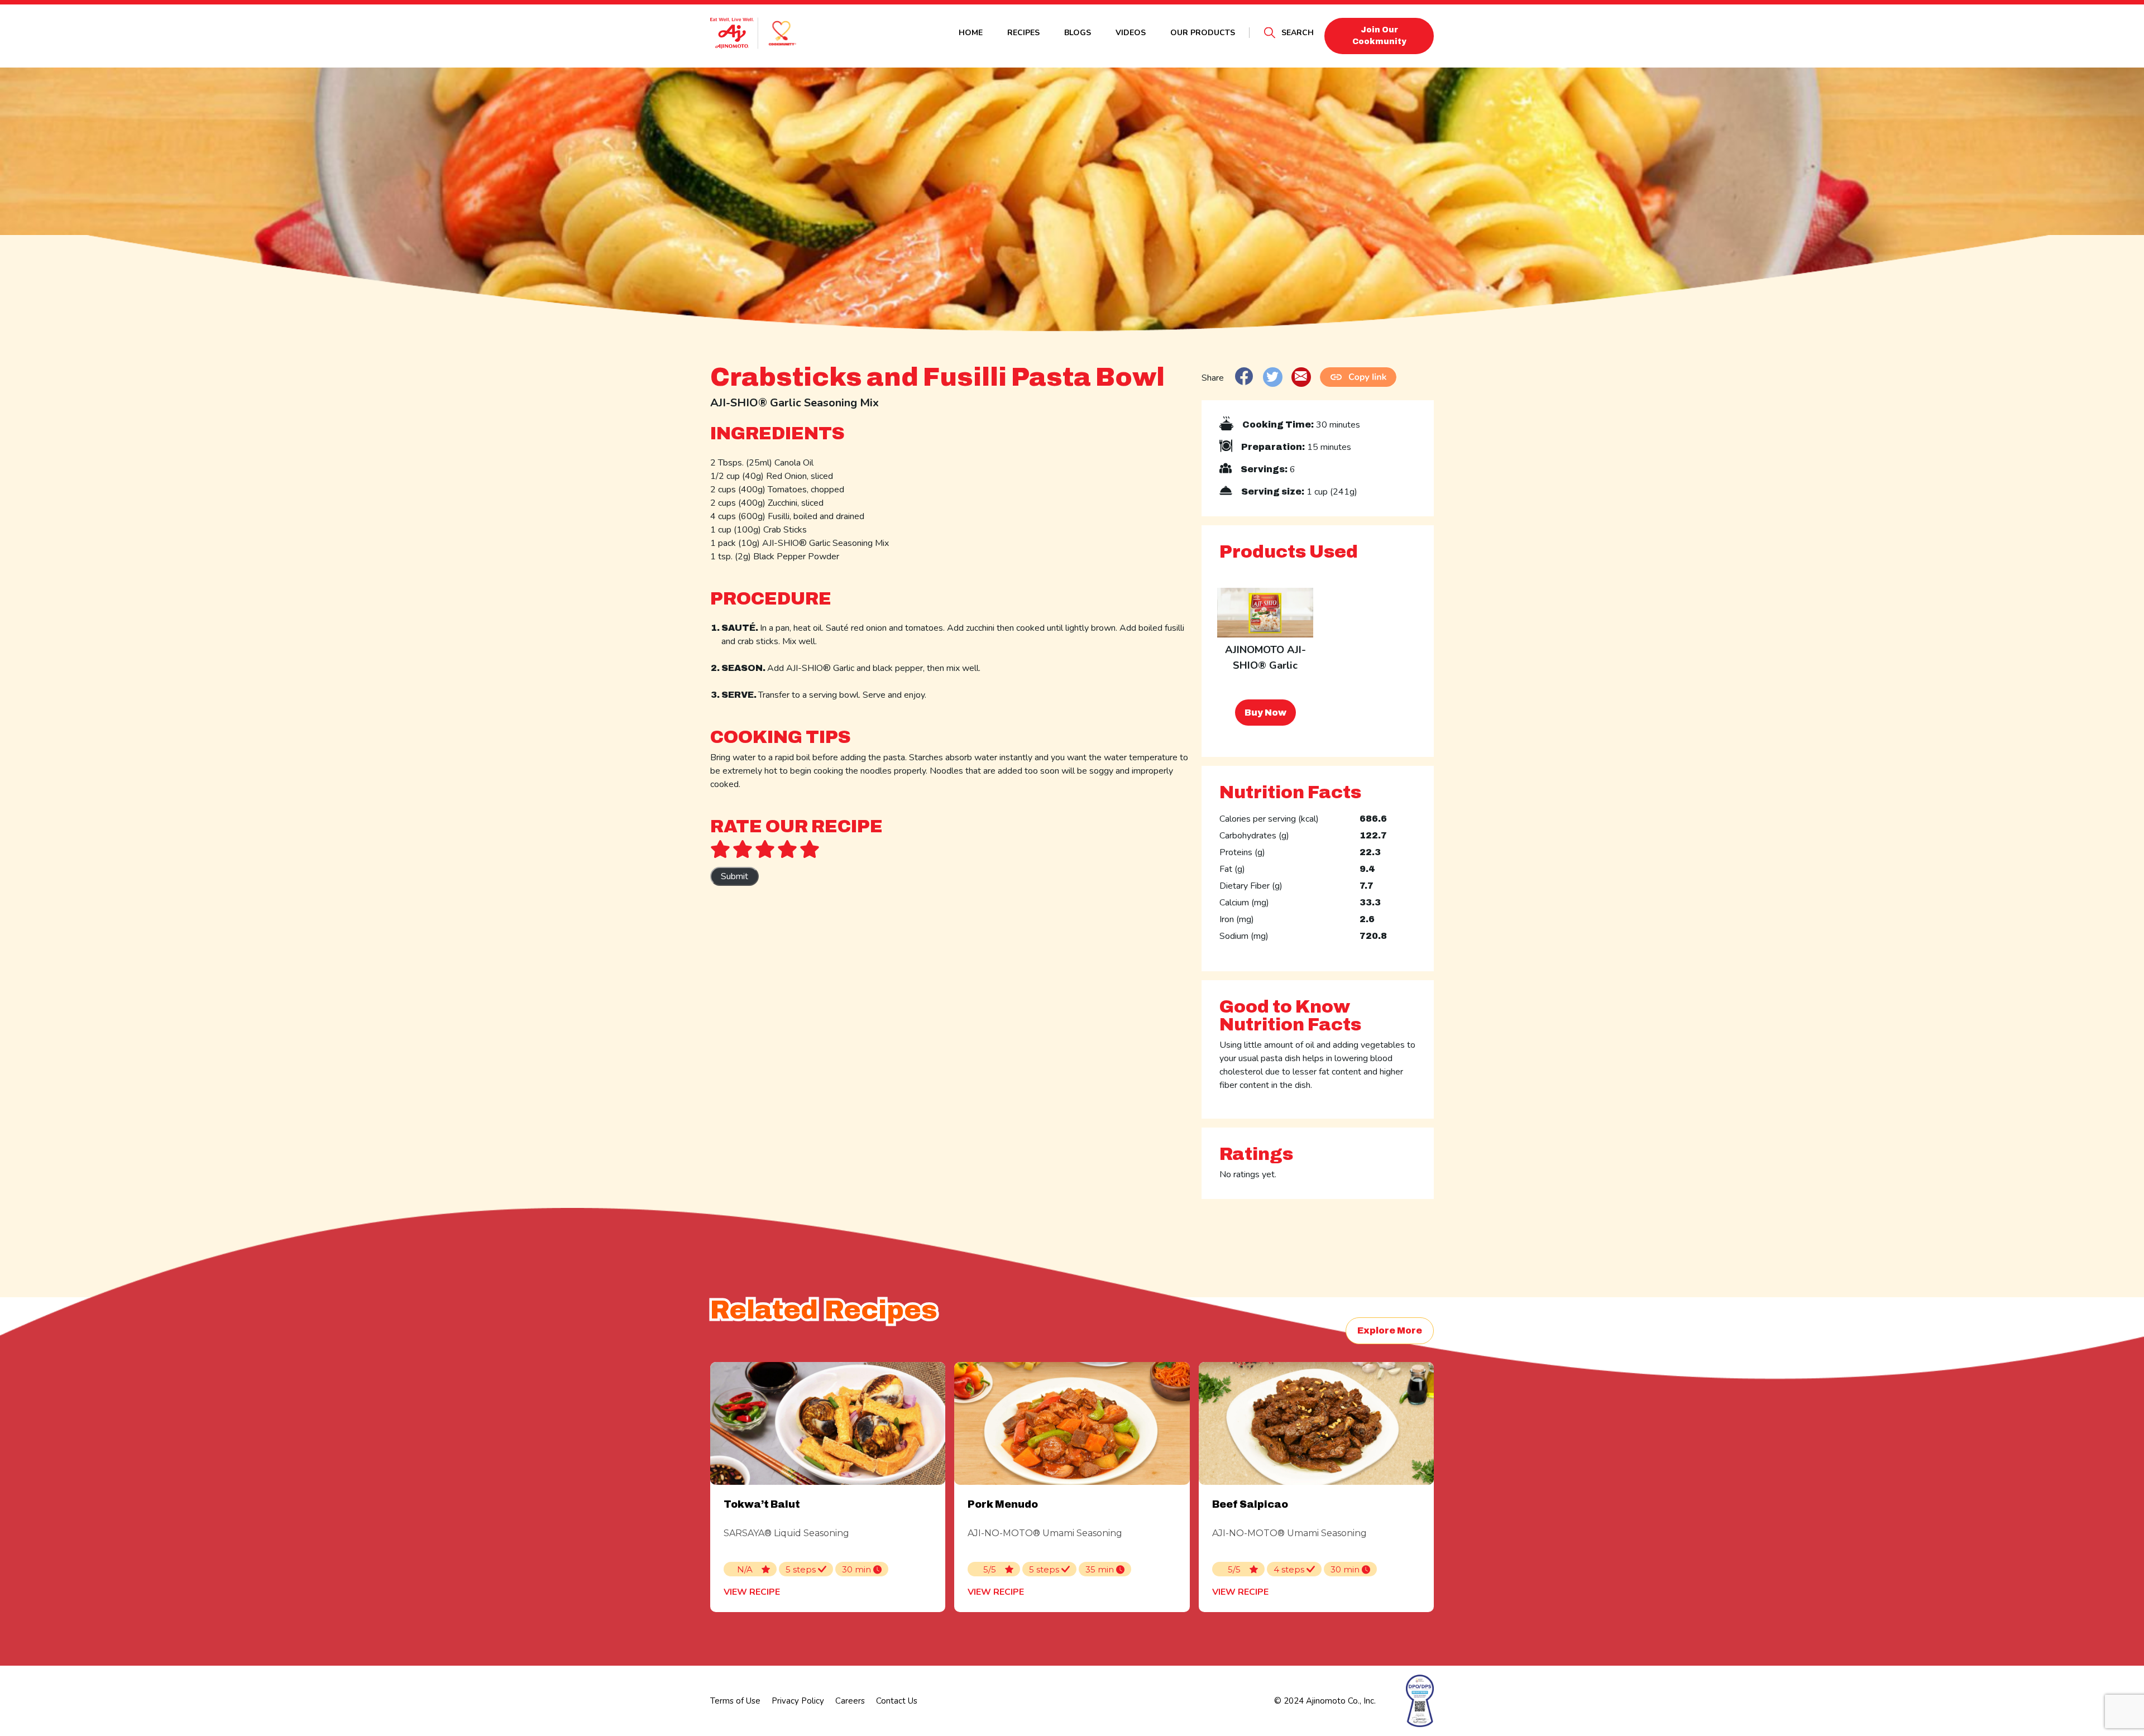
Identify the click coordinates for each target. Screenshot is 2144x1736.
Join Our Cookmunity (1379, 36)
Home (971, 33)
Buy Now (1265, 713)
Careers (850, 1701)
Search (1298, 33)
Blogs (1078, 33)
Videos (1131, 33)
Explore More (1390, 1330)
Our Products (1203, 33)
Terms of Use (735, 1701)
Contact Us (897, 1701)
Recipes (1023, 33)
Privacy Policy (798, 1701)
